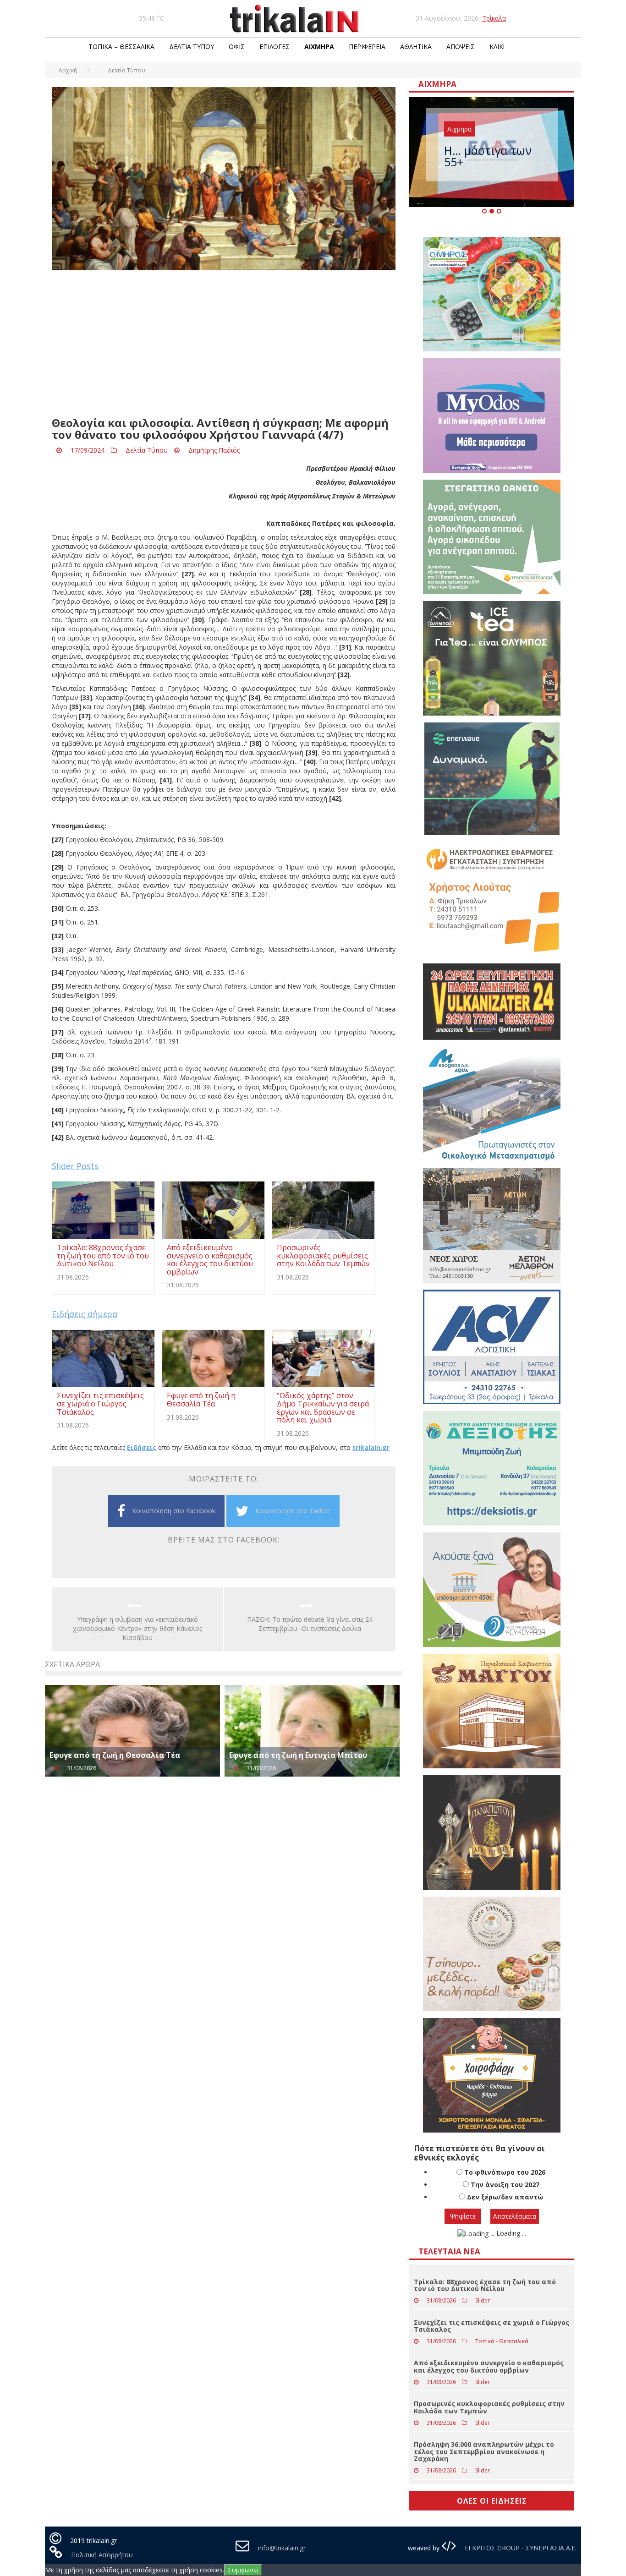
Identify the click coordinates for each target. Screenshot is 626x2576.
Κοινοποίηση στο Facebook (174, 1511)
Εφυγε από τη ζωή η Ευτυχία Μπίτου (298, 1755)
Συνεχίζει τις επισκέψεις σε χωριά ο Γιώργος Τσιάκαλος (491, 2326)
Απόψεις (461, 46)
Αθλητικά (416, 46)
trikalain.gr (371, 1447)
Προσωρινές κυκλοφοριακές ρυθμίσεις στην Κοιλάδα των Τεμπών (489, 2407)
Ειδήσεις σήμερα (85, 1314)
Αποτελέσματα (515, 2216)
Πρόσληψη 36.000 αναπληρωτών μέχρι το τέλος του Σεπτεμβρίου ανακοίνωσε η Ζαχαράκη (484, 2451)
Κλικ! (497, 46)
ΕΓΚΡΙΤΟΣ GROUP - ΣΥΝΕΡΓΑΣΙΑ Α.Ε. (520, 2548)
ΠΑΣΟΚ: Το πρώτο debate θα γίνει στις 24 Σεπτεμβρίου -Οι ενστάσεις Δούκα (310, 1624)
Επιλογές (275, 46)
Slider (483, 2300)
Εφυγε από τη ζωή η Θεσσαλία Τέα (115, 1755)
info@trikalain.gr (282, 2548)
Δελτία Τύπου (192, 46)
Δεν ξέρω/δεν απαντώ (505, 2197)
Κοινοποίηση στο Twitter (293, 1511)
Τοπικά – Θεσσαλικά (121, 46)
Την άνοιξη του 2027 (505, 2185)
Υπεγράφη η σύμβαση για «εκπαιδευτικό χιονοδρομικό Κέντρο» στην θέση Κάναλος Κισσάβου (137, 1628)
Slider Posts (75, 1166)
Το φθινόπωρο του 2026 (505, 2172)
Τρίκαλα (494, 18)
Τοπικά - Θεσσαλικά (502, 2341)
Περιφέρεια (367, 46)
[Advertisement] (224, 344)
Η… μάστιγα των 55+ (488, 156)
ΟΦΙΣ (237, 46)
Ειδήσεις (142, 1447)
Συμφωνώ (243, 2570)
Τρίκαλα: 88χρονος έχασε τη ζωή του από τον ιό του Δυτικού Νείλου (485, 2285)
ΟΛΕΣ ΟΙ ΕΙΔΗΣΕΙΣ (492, 2501)
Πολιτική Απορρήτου (102, 2555)
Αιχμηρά (319, 46)
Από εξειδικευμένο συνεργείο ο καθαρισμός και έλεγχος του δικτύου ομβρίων (489, 2366)
